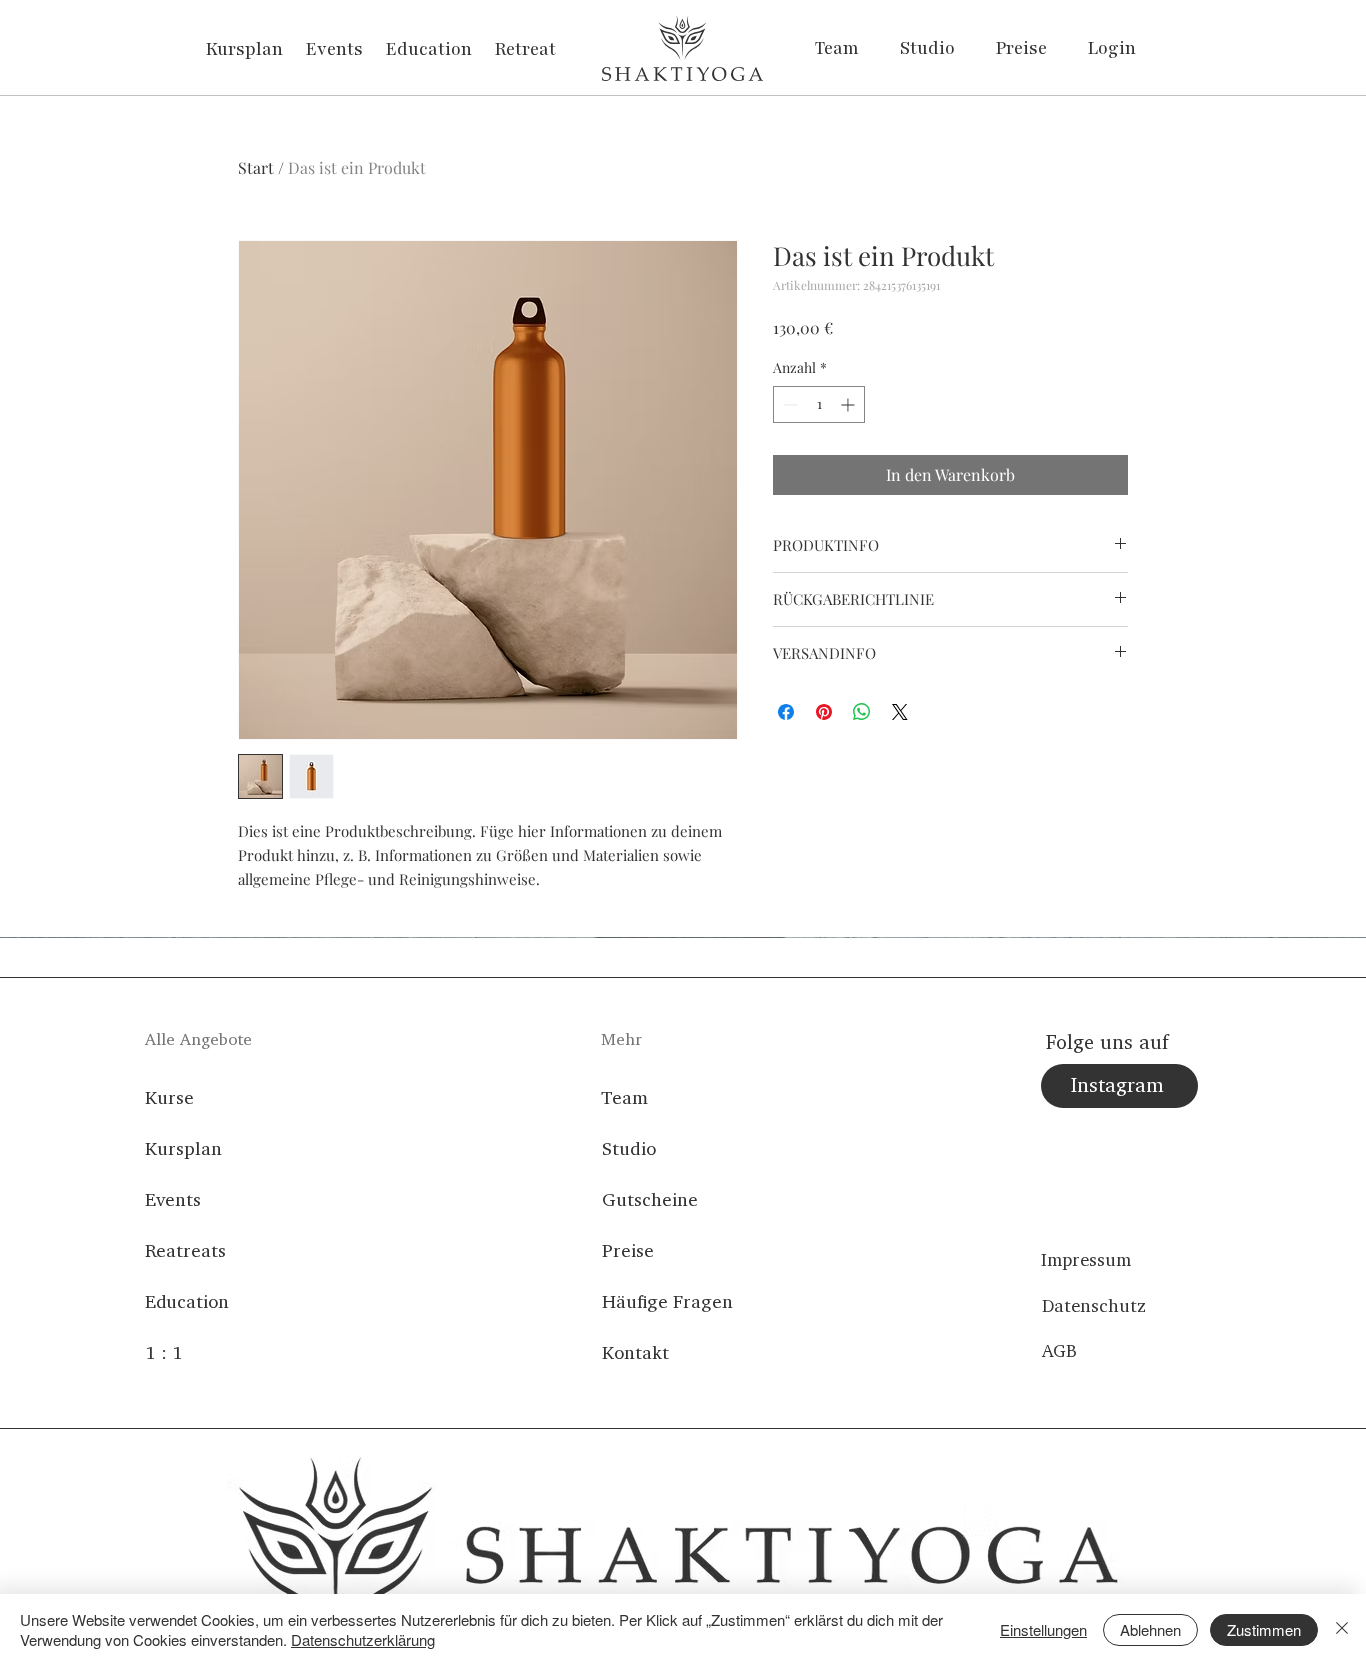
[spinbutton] (819, 404)
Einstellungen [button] (1043, 1629)
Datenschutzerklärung (363, 1639)
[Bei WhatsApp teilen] (862, 712)
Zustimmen (1264, 1629)
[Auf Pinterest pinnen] (824, 712)
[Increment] (849, 404)
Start (256, 167)
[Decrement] (788, 404)
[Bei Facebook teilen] (786, 712)
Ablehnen (1150, 1629)
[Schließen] (1342, 1629)
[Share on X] (900, 712)
